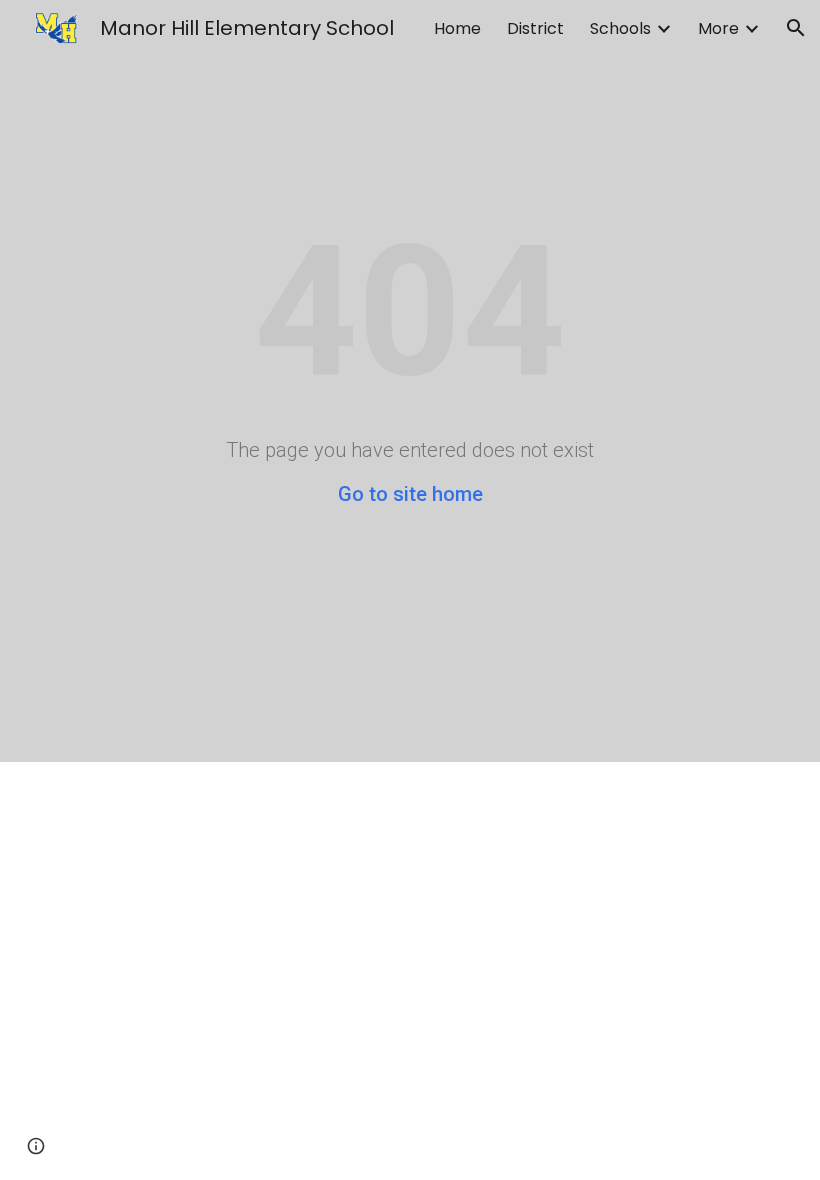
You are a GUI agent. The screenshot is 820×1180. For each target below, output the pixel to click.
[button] (796, 28)
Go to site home (410, 494)
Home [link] (457, 28)
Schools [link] (620, 28)
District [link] (535, 28)
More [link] (718, 28)
